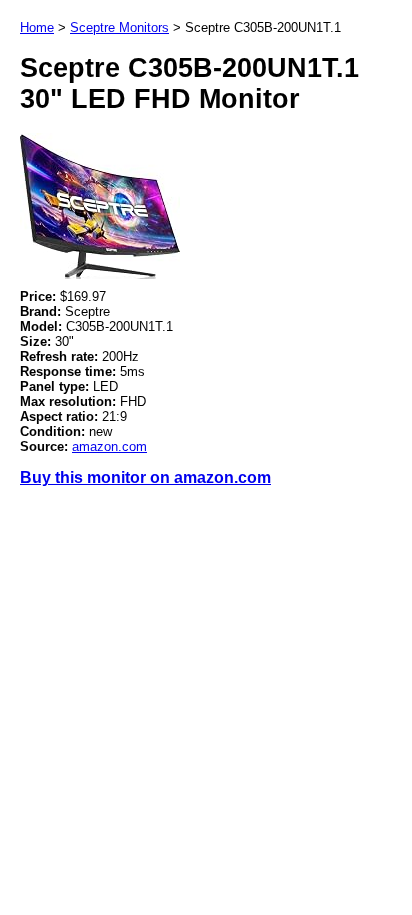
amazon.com (109, 446)
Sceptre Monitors (119, 27)
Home (37, 27)
